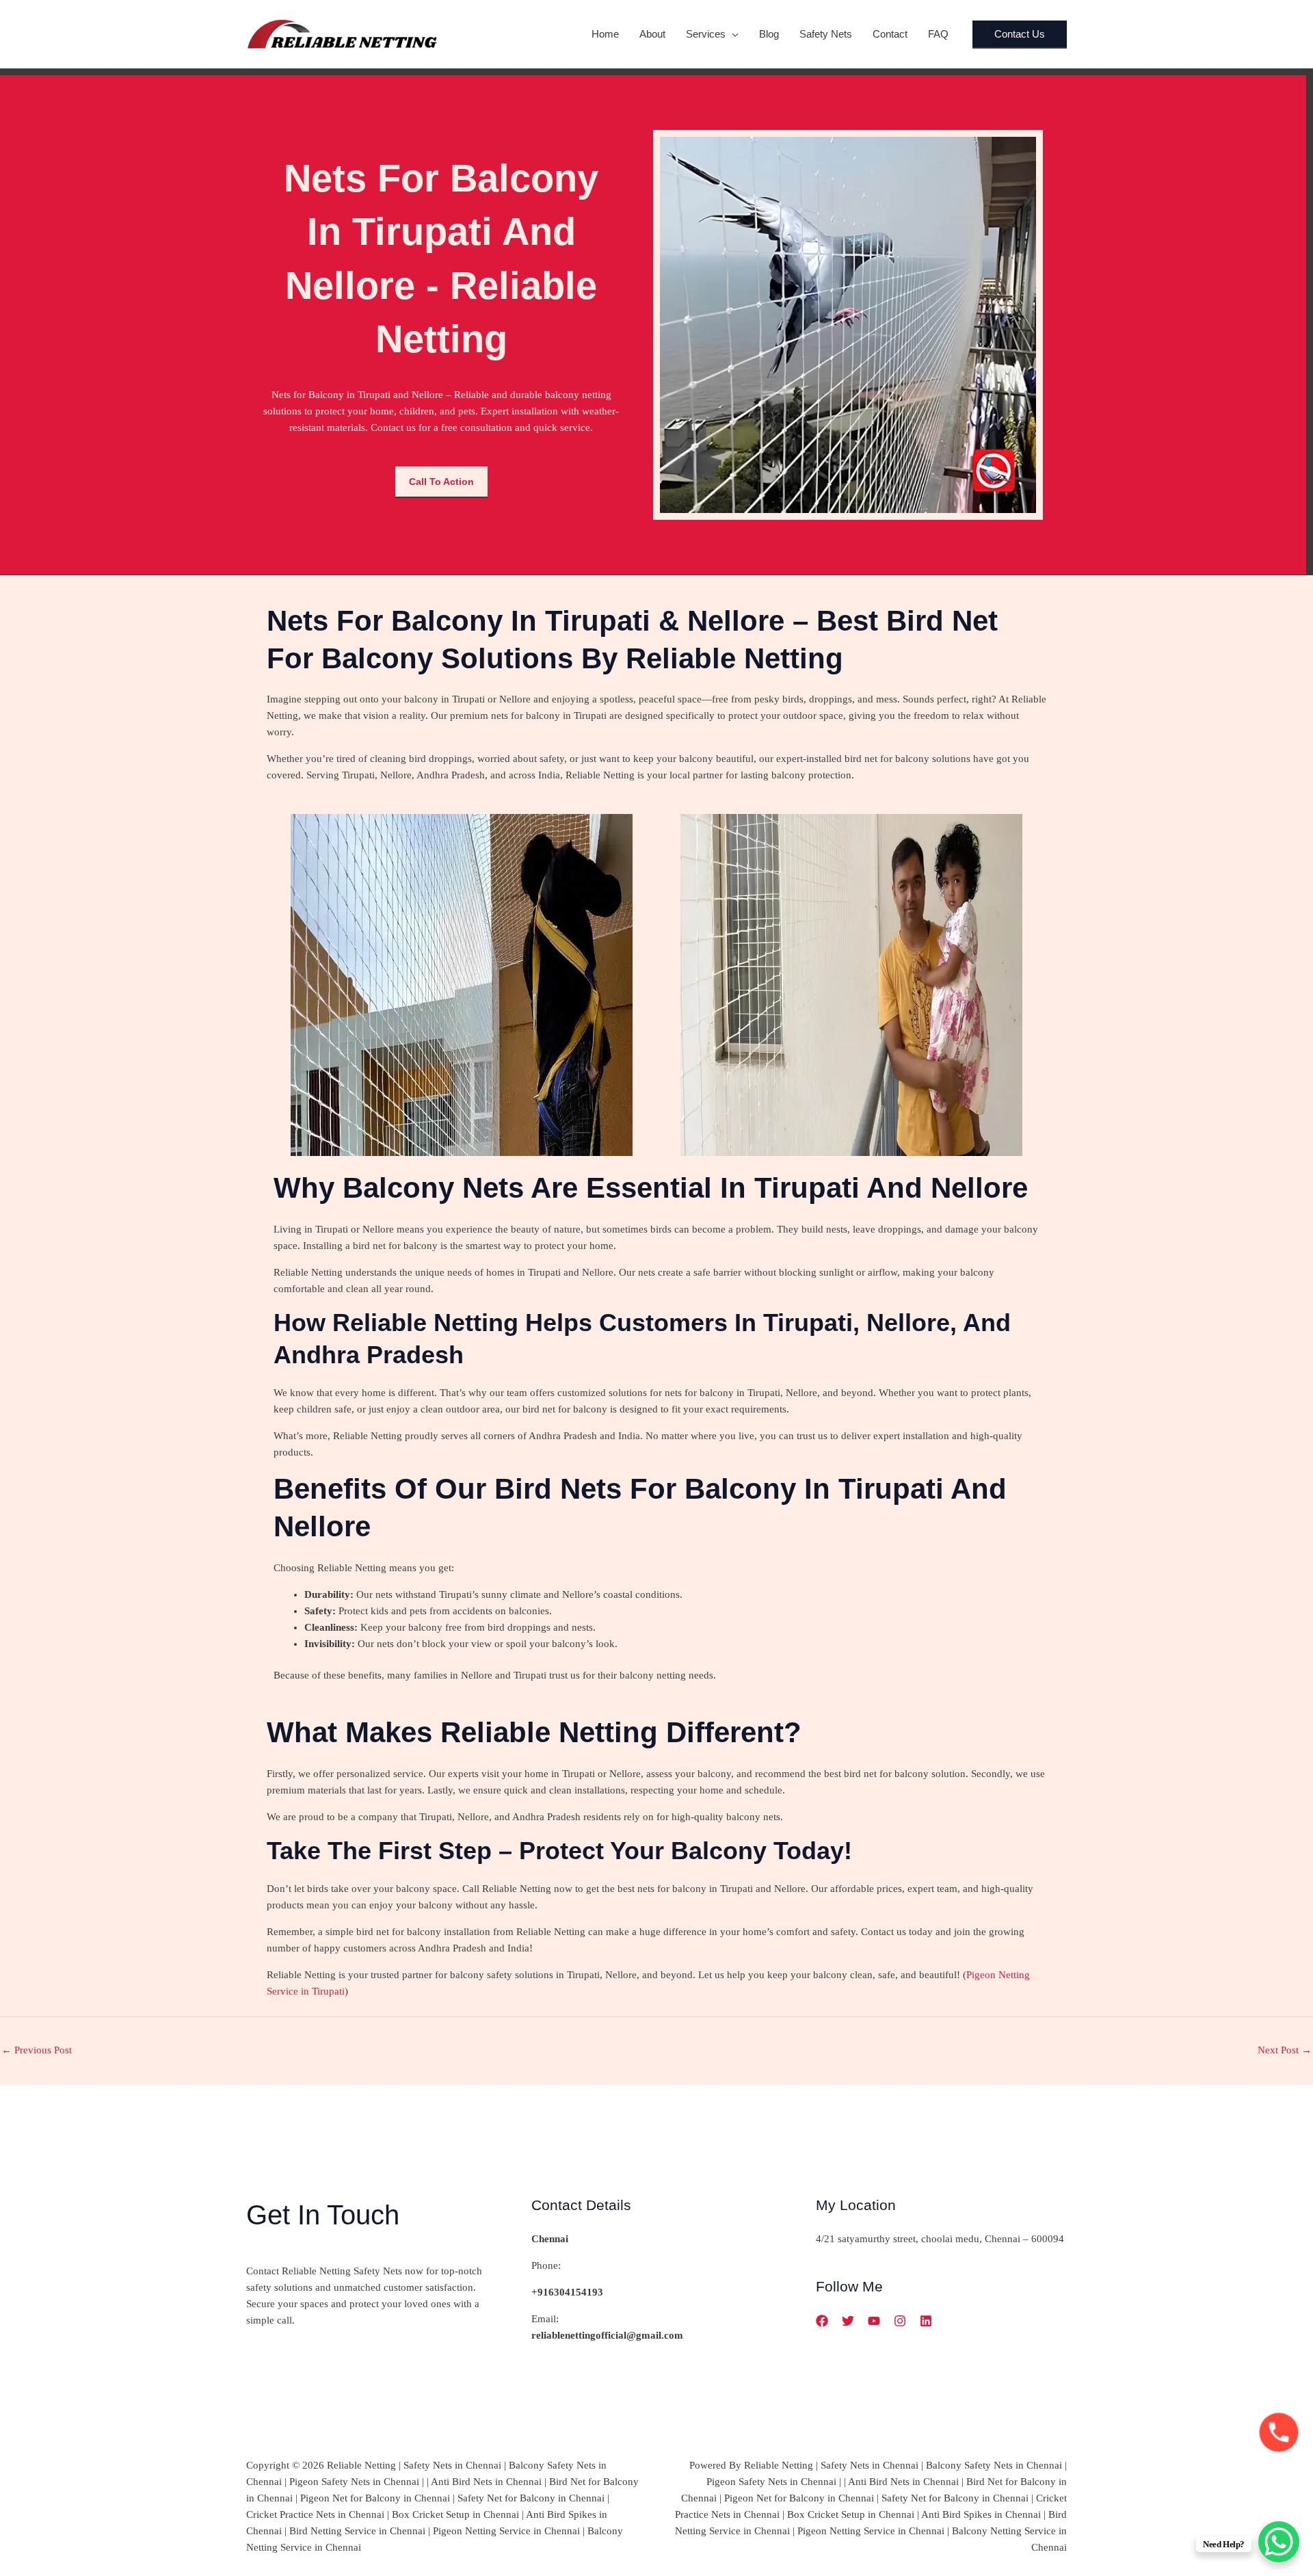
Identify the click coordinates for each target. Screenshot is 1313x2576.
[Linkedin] (926, 2321)
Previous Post (37, 2050)
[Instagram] (900, 2321)
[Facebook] (822, 2321)
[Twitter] (848, 2321)
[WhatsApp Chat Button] (1279, 2542)
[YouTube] (874, 2321)
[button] (732, 34)
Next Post (1285, 2050)
